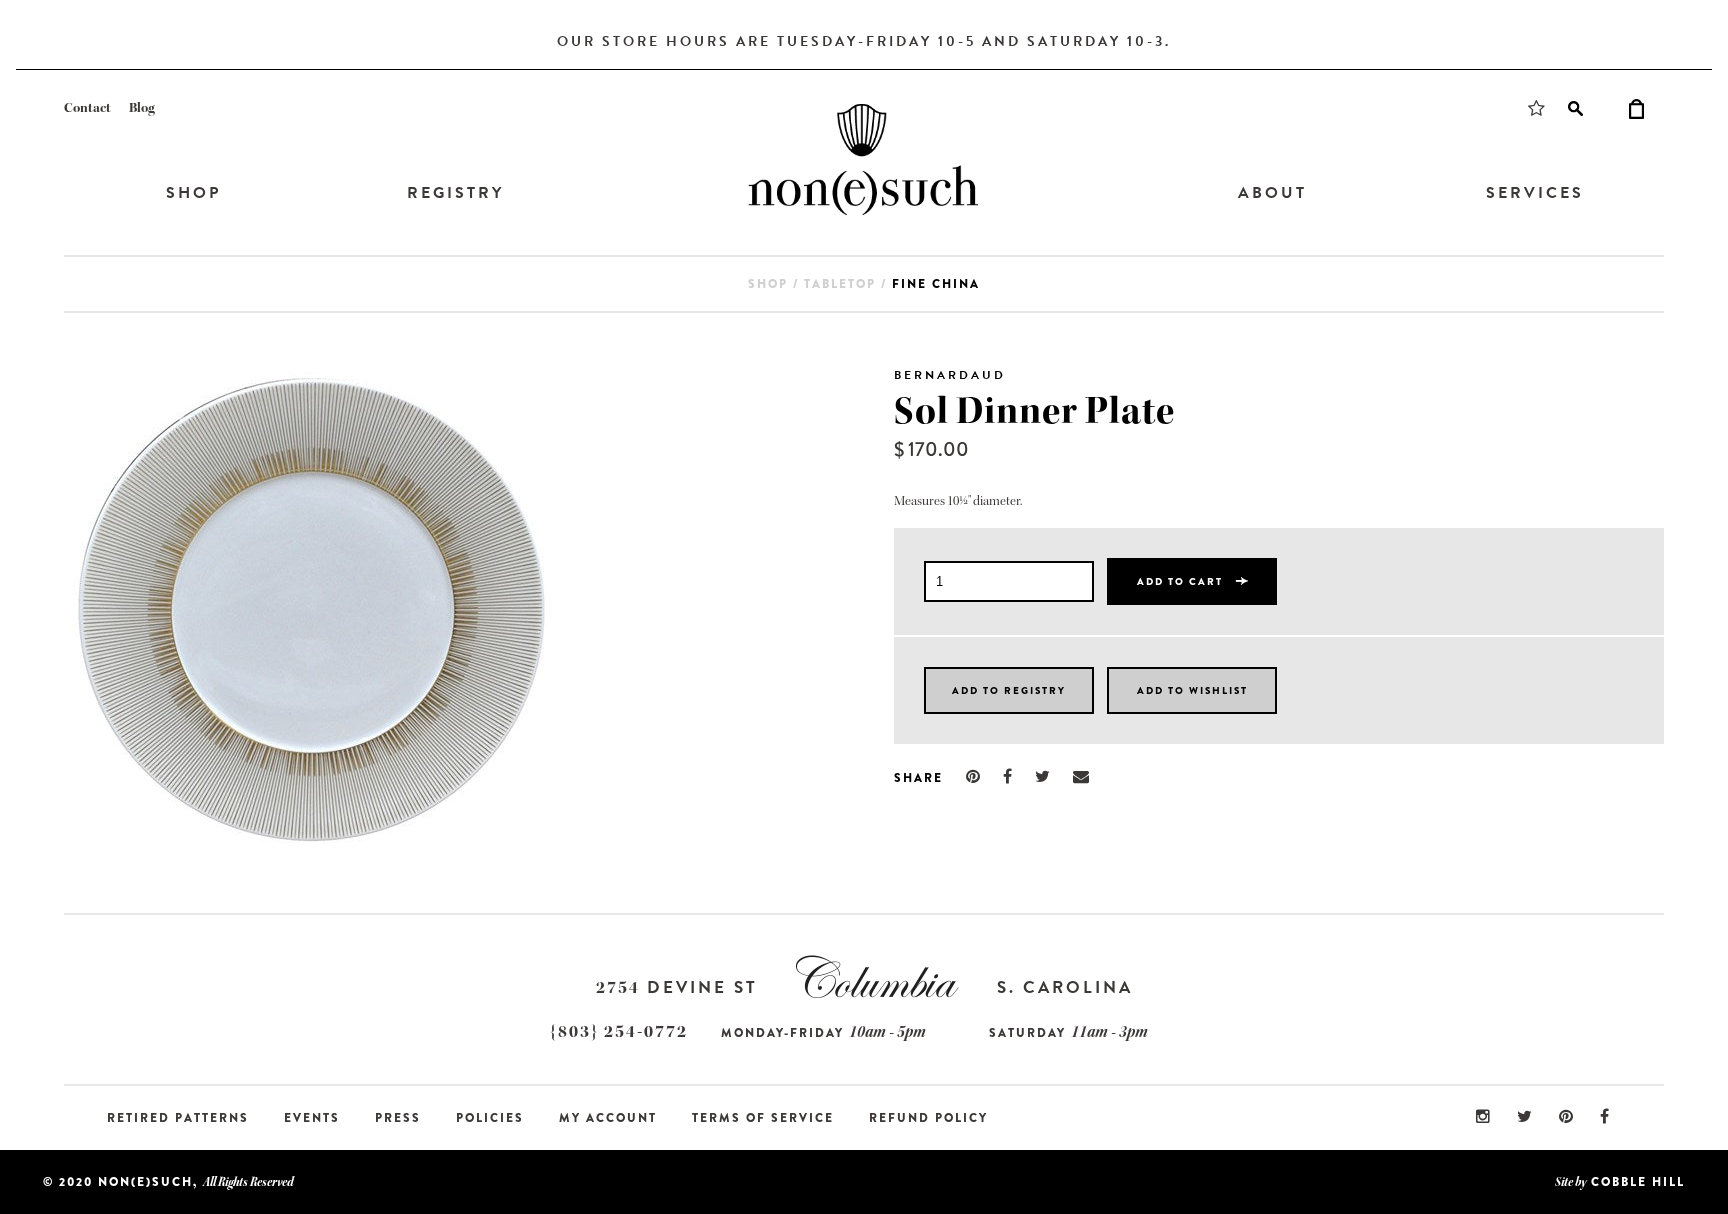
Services (1535, 193)
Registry (455, 193)
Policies (490, 1118)
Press (398, 1118)
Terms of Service (763, 1118)
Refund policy (928, 1118)
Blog (142, 108)
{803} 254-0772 (619, 1031)
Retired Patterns (178, 1118)
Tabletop (840, 284)
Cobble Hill (1638, 1182)
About (1272, 193)
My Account (608, 1118)
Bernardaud (950, 375)
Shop (193, 193)
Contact (87, 108)
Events (312, 1118)
